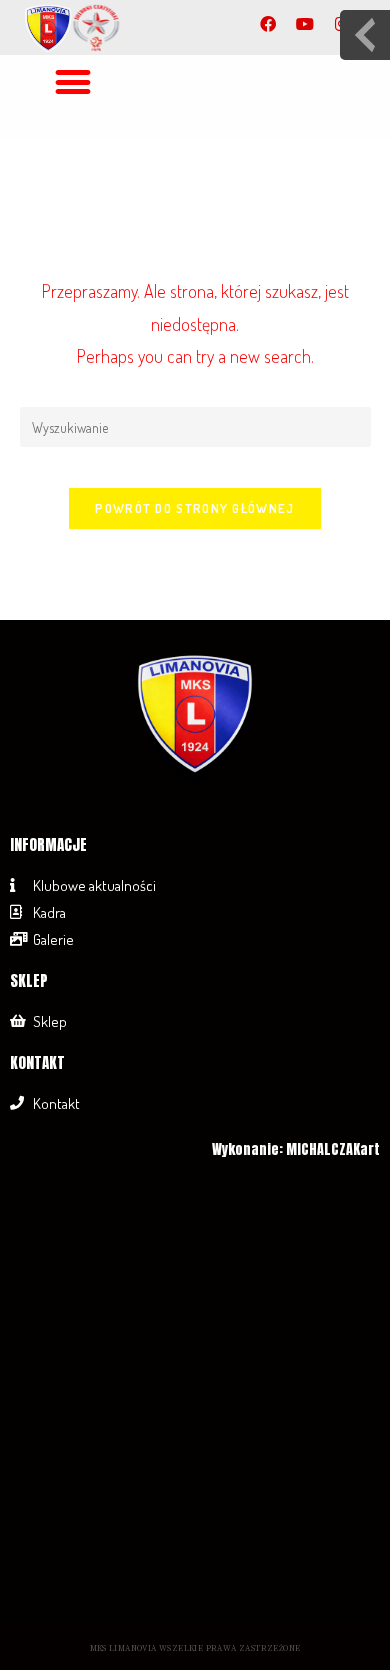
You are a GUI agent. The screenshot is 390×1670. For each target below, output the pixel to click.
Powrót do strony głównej (194, 508)
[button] (73, 81)
